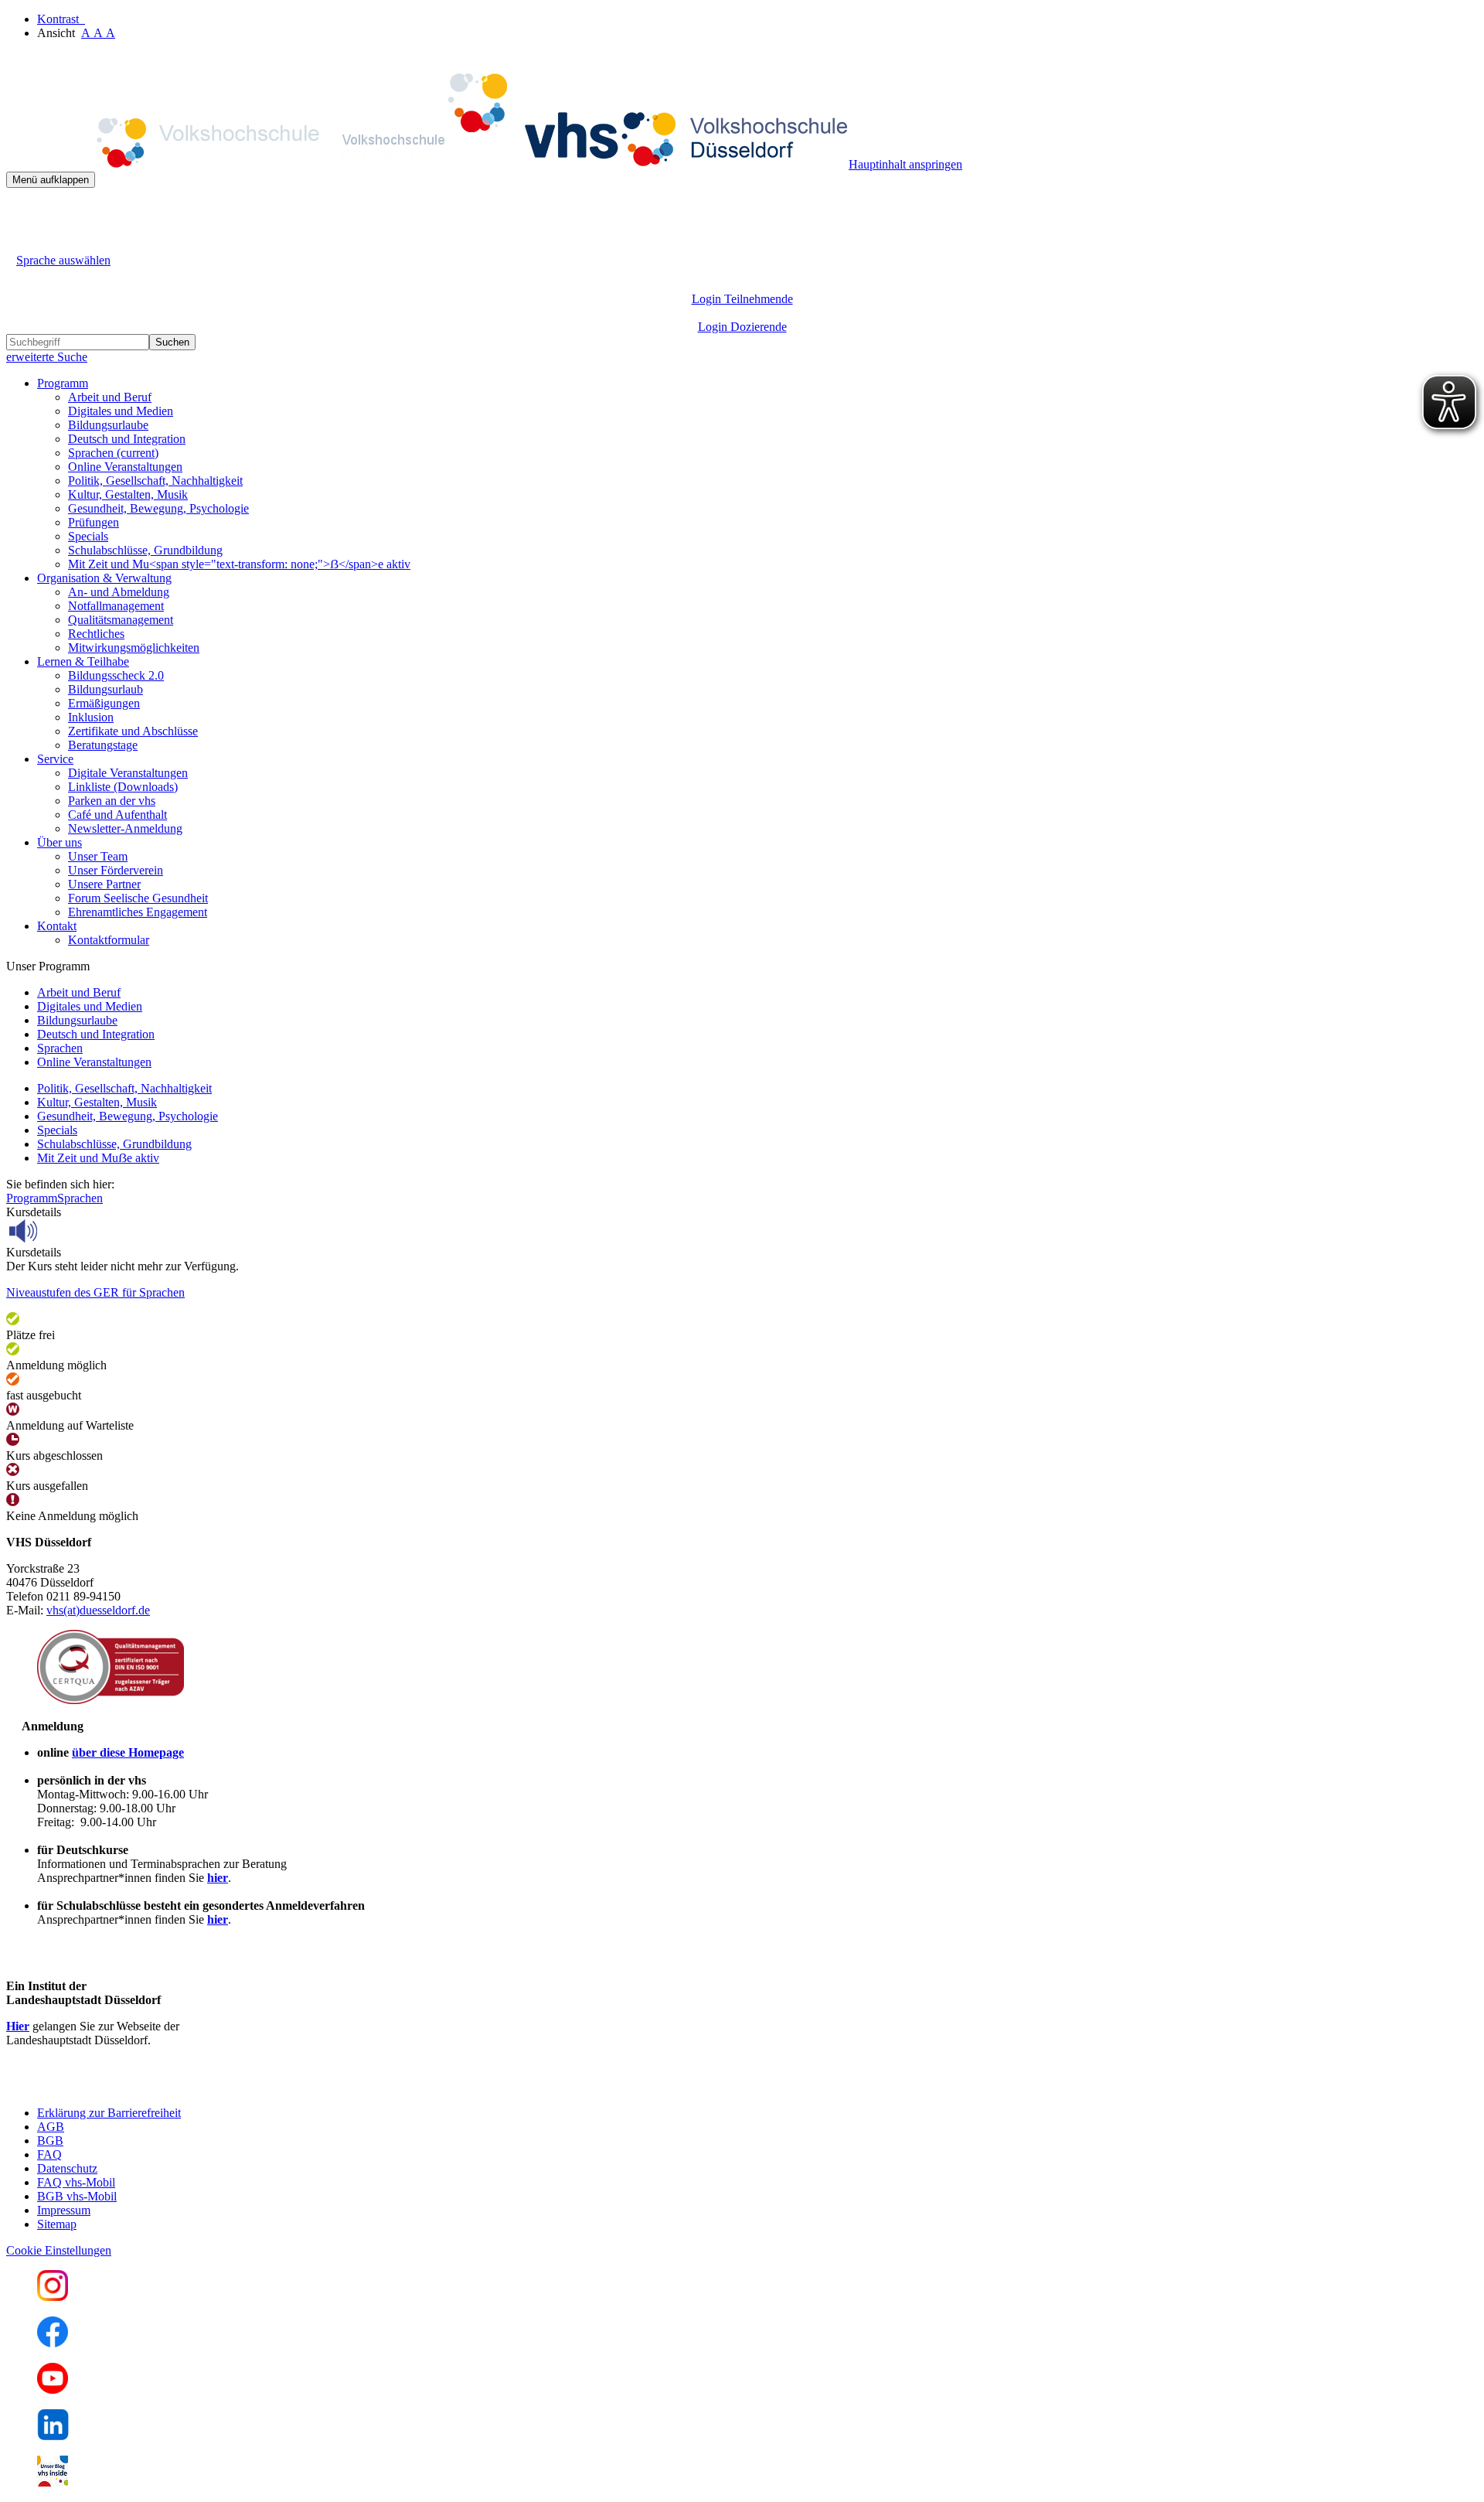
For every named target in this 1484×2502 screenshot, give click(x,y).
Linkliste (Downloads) (123, 787)
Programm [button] (63, 383)
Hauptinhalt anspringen (905, 164)
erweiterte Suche (47, 357)
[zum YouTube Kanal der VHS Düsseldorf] (53, 2390)
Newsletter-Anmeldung (125, 828)
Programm (32, 1198)
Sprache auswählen (63, 260)
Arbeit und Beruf (110, 397)
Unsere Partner (104, 884)
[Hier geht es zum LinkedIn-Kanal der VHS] (53, 2436)
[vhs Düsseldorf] (427, 164)
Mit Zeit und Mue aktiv (98, 1158)
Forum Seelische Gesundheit (138, 898)
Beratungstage (103, 745)
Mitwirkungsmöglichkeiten (134, 648)
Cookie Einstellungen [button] (59, 2250)
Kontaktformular (109, 940)
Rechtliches (96, 634)
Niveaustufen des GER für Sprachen (95, 1292)
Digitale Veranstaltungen (128, 773)
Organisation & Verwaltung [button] (104, 578)
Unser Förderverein (116, 870)
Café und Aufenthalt (117, 815)
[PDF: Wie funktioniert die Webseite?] (20, 211)
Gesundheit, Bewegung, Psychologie (158, 508)
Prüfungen (94, 522)
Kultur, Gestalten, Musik (128, 494)
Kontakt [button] (57, 926)
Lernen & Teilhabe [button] (83, 661)
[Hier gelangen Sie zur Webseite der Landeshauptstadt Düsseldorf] (114, 2086)
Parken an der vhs (112, 801)
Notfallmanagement (116, 606)
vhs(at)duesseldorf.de (98, 1610)
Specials (88, 536)
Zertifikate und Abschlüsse (133, 731)
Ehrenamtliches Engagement (138, 912)
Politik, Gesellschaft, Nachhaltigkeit (155, 481)
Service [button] (55, 759)
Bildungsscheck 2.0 (116, 675)
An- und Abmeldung (119, 592)
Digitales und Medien (121, 411)
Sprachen (113, 453)
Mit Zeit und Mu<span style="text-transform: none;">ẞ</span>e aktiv (239, 564)
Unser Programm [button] (48, 966)
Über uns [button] (60, 842)
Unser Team (98, 856)
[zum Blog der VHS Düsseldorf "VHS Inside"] (53, 2482)
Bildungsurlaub (106, 689)
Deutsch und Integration (127, 439)
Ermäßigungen (104, 703)
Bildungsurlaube (108, 425)
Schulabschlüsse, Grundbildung (145, 550)
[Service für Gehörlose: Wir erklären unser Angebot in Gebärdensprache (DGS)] (20, 242)
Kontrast (61, 19)
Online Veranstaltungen (125, 467)
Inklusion (91, 717)
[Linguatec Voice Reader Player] (58, 1231)
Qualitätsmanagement (121, 620)
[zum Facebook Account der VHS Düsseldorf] (53, 2343)
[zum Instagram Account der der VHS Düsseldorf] (53, 2297)
